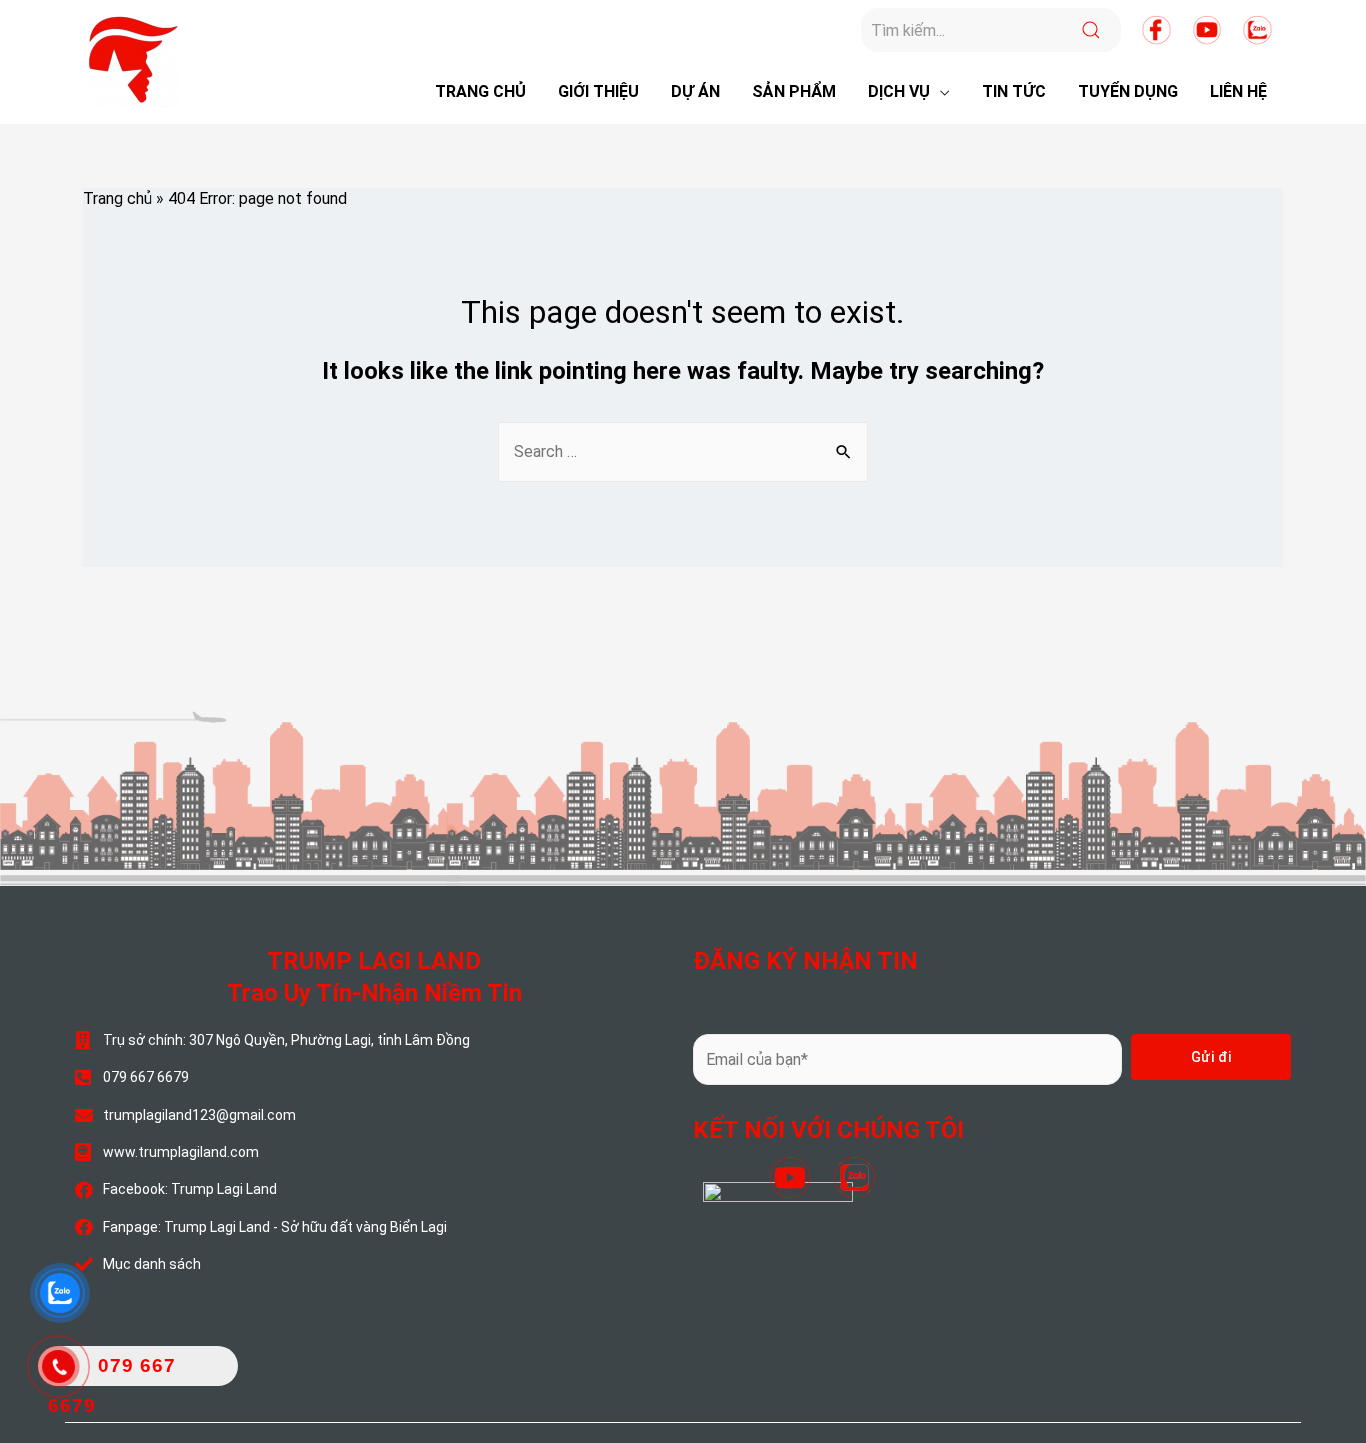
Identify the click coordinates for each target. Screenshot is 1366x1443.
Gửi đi (1211, 1057)
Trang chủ (117, 198)
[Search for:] (683, 451)
